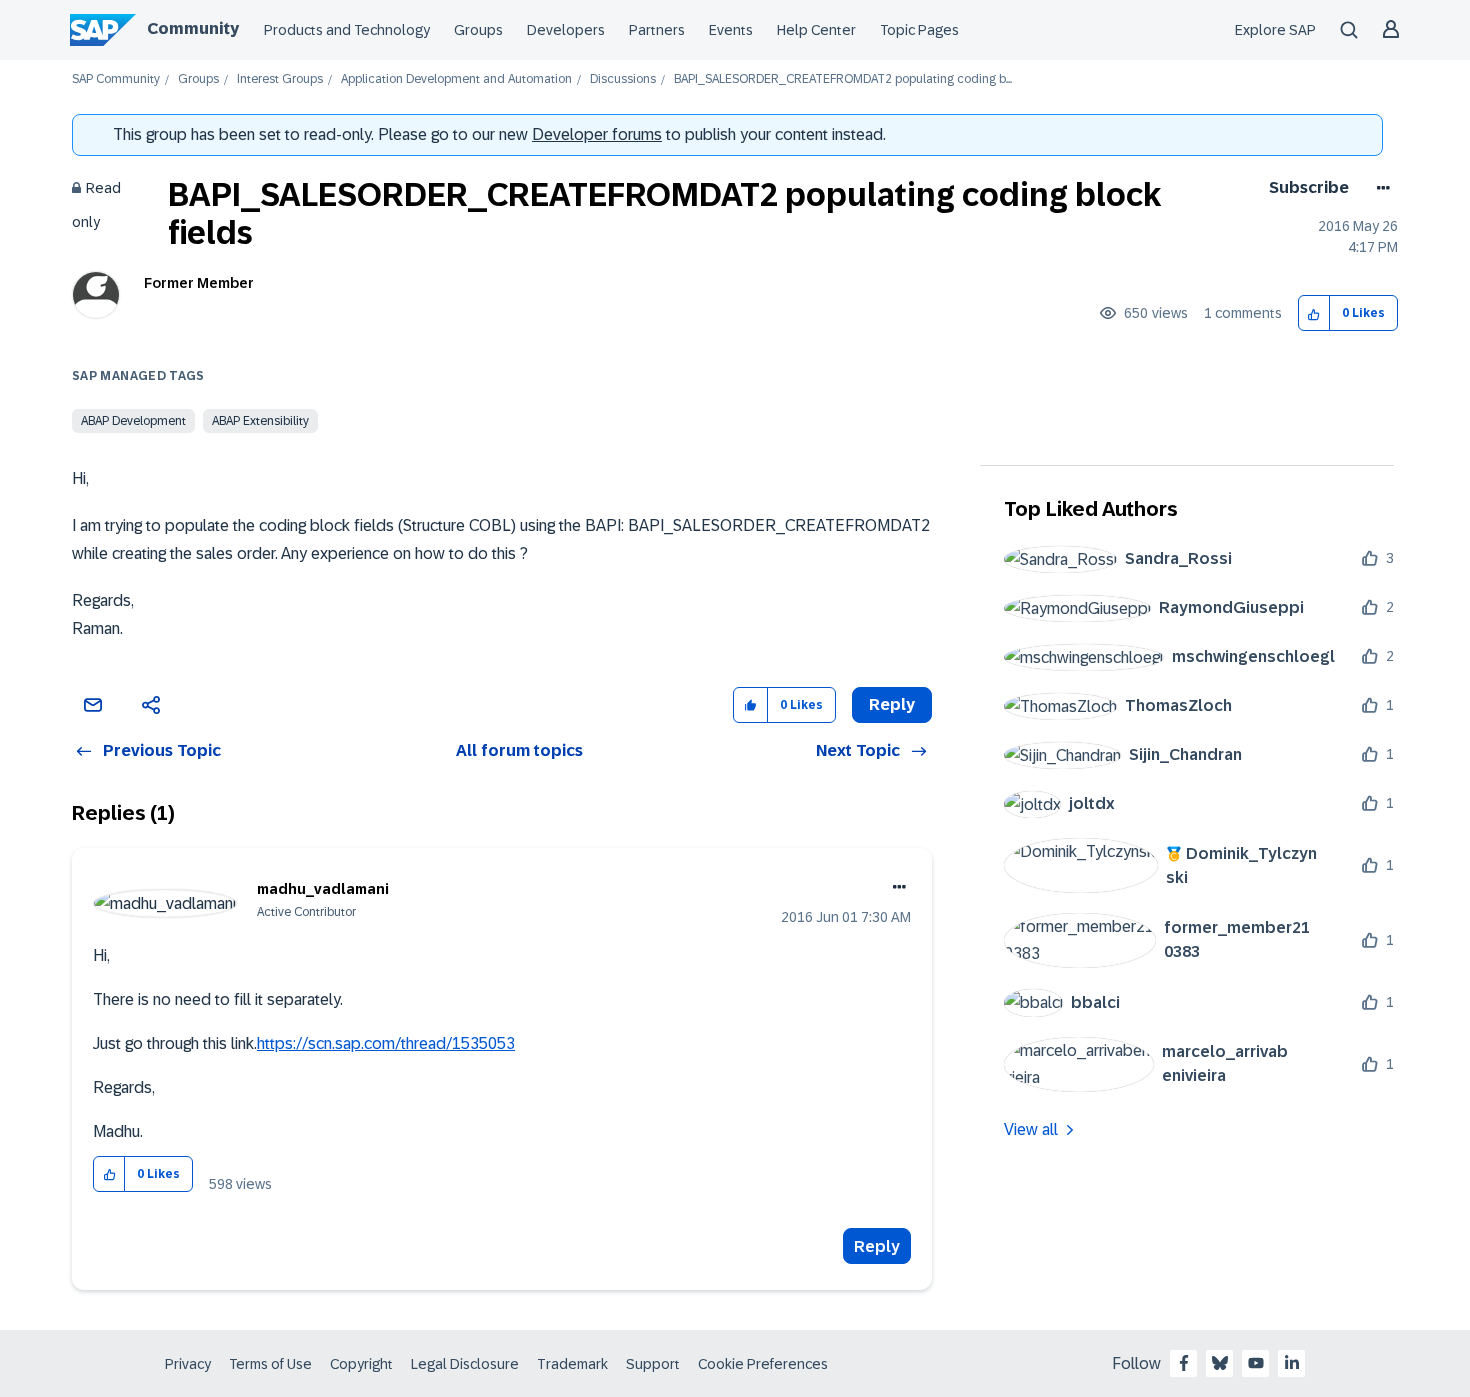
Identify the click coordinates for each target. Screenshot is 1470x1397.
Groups (478, 30)
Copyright (361, 1364)
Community (193, 28)
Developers (566, 30)
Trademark (572, 1364)
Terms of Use (270, 1364)
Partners (657, 30)
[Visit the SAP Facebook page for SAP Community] (1184, 1363)
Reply (877, 1246)
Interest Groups (280, 79)
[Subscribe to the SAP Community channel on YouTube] (1256, 1363)
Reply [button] (892, 704)
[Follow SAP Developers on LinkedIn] (1292, 1363)
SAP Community (116, 79)
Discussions (623, 79)
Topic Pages (919, 30)
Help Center (816, 30)
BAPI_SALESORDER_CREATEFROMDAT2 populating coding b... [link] (843, 79)
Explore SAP (1275, 30)
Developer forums (597, 134)
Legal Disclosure (465, 1364)
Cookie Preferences (763, 1364)
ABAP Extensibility (260, 421)
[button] (1314, 313)
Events (731, 30)
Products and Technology (347, 30)
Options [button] (1379, 188)
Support (653, 1364)
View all (1031, 1129)
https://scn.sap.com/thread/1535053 (386, 1043)
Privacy (188, 1364)
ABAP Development (133, 421)
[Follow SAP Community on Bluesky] (1220, 1363)
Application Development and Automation (456, 79)
